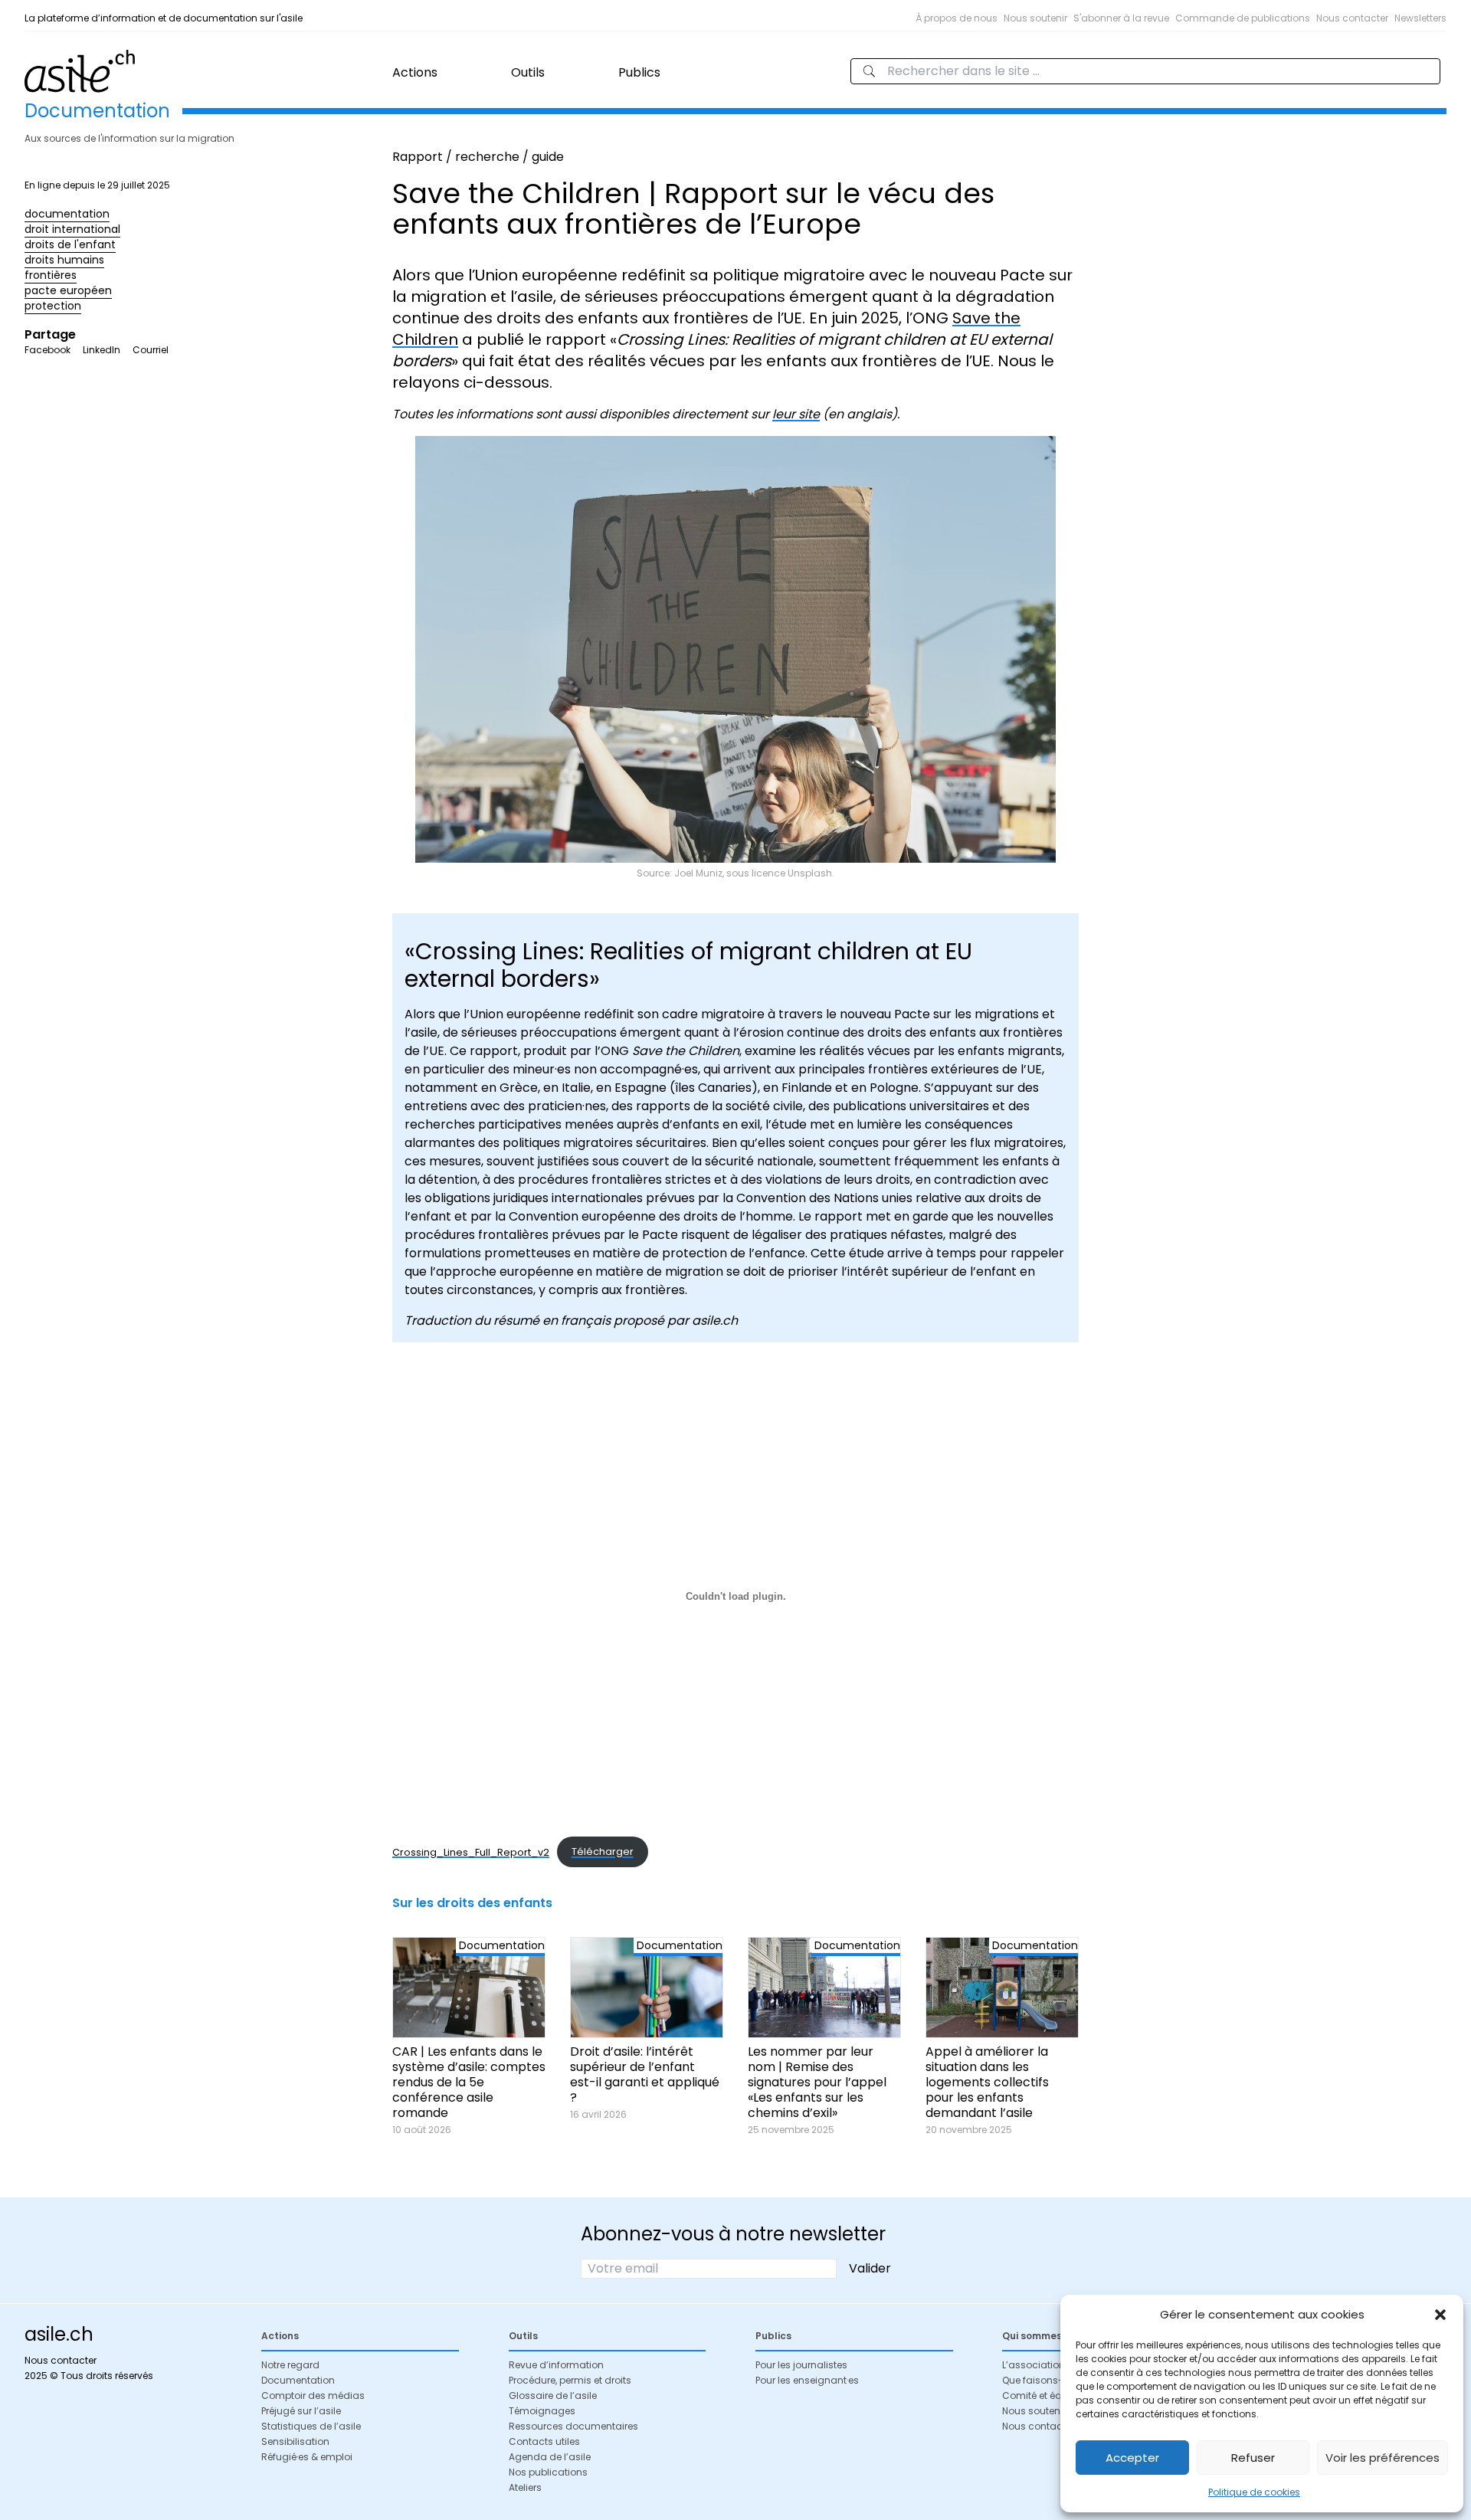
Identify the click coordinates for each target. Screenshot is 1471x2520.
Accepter (1132, 2458)
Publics (639, 72)
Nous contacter (1352, 18)
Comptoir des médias (313, 2395)
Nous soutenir (1035, 18)
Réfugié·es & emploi (307, 2457)
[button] (1440, 2315)
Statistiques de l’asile (311, 2426)
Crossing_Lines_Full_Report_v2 (471, 1851)
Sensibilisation (295, 2441)
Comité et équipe (1042, 2395)
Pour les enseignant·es (807, 2380)
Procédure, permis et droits (570, 2380)
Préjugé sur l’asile (301, 2411)
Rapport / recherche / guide (478, 157)
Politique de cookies (1254, 2492)
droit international (72, 229)
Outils (528, 72)
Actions (415, 72)
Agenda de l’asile (550, 2457)
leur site (796, 414)
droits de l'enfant (70, 244)
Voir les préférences (1383, 2458)
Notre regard (290, 2365)
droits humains (64, 260)
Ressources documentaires (573, 2426)
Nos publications (548, 2472)
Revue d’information (556, 2365)
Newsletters (1420, 18)
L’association (1034, 2365)
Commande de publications (1243, 18)
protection (53, 306)
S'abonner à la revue (1121, 18)
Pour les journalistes (801, 2365)
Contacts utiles (544, 2441)
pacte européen (68, 290)
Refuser (1253, 2458)
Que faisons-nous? (1047, 2380)
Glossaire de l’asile (553, 2395)
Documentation (298, 2380)
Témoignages (542, 2411)
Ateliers (525, 2487)
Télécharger (603, 1851)
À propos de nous (957, 18)
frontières (51, 275)
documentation (67, 214)
